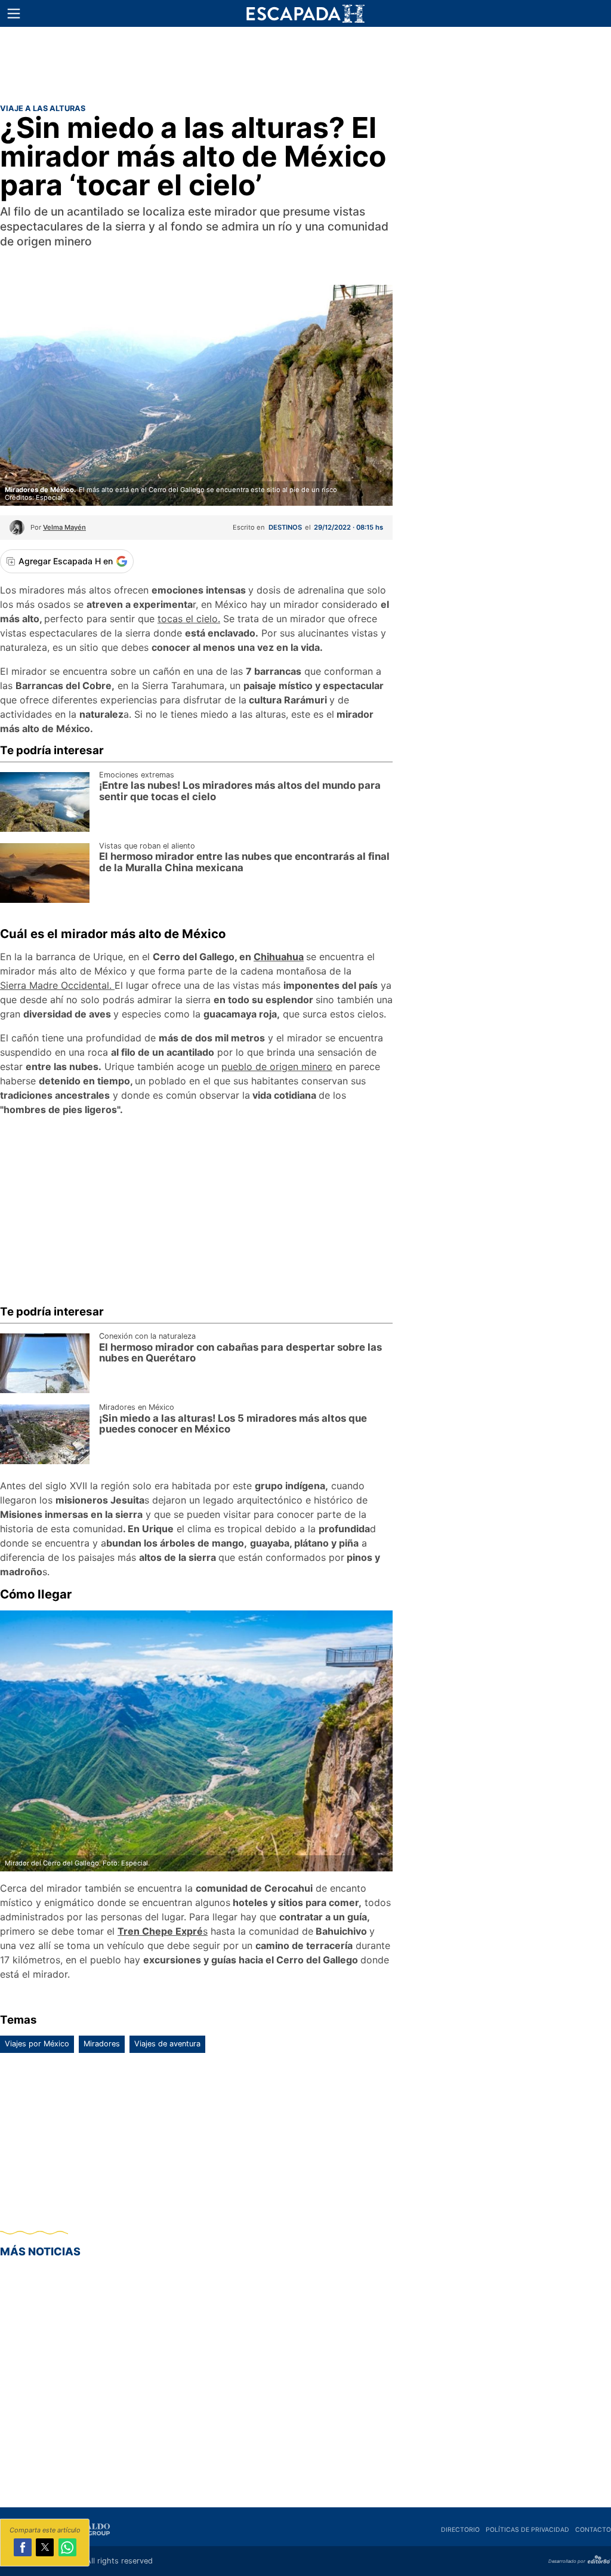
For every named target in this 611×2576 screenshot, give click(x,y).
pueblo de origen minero (277, 1066)
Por (58, 527)
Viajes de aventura (167, 2044)
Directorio (460, 2530)
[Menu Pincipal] (13, 13)
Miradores (102, 2044)
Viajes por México (37, 2044)
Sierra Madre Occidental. (57, 985)
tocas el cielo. (189, 619)
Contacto (593, 2530)
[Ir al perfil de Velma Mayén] (17, 531)
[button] (14, 14)
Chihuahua (279, 957)
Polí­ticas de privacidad (527, 2530)
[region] (305, 63)
